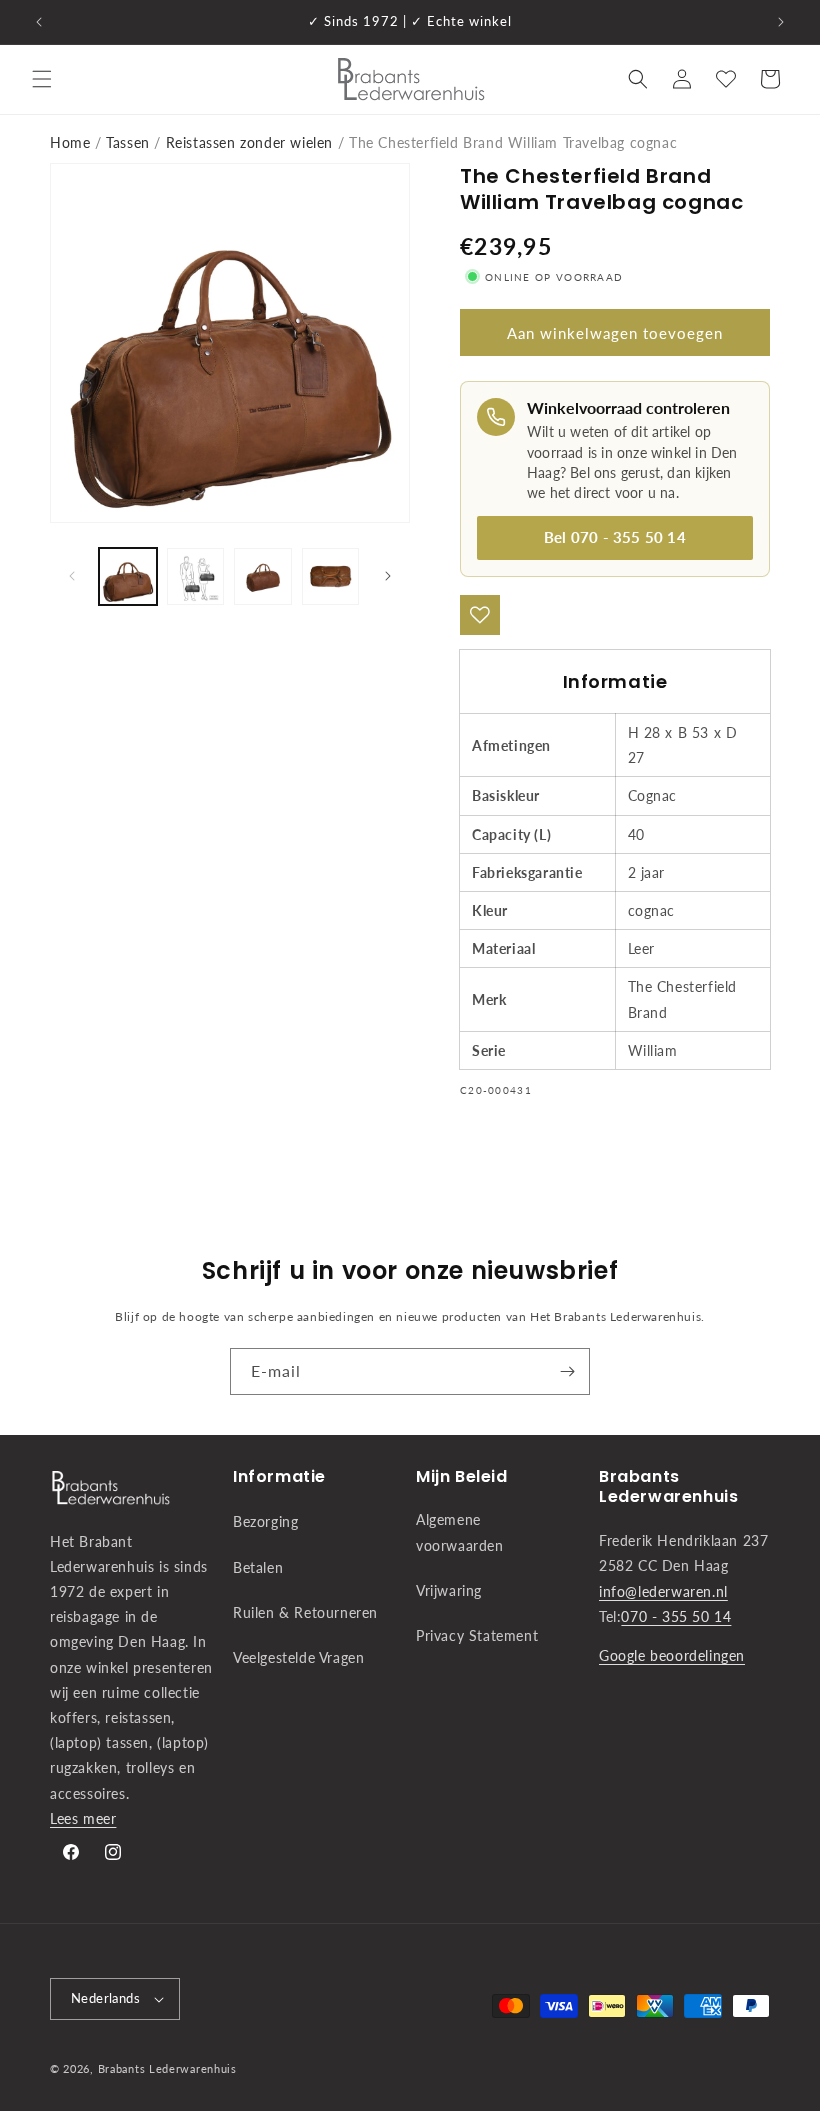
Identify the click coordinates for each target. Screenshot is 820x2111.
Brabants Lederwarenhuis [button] (668, 1488)
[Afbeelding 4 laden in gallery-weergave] (331, 577)
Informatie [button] (279, 1477)
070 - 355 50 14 (676, 1616)
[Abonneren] (567, 1371)
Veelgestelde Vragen (298, 1657)
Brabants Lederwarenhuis (167, 2068)
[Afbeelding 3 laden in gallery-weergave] (263, 577)
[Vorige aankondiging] (39, 22)
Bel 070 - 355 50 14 (615, 537)
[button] (42, 79)
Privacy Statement (477, 1635)
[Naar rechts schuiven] (388, 576)
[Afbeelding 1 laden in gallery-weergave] (128, 577)
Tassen (128, 142)
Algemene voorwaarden (460, 1532)
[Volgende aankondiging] (781, 22)
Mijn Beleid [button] (462, 1477)
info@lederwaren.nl (663, 1591)
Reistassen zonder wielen (249, 142)
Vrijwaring (449, 1590)
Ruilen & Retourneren (305, 1612)
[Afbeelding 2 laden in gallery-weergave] (196, 577)
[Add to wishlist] (480, 615)
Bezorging (265, 1521)
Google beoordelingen (672, 1655)
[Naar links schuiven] (72, 576)
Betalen (258, 1567)
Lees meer (83, 1818)
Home (70, 142)
